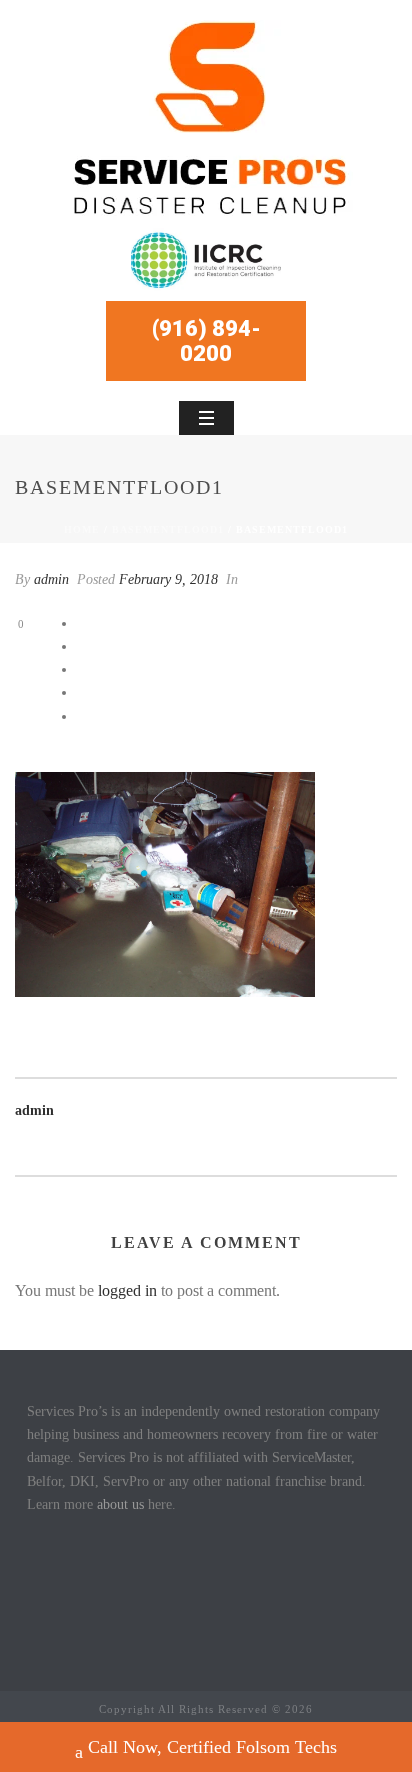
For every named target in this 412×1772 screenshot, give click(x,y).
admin (51, 579)
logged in (127, 1290)
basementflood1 (168, 529)
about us (120, 1504)
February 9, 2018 (168, 579)
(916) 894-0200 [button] (206, 341)
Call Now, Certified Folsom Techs (212, 1747)
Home (82, 529)
